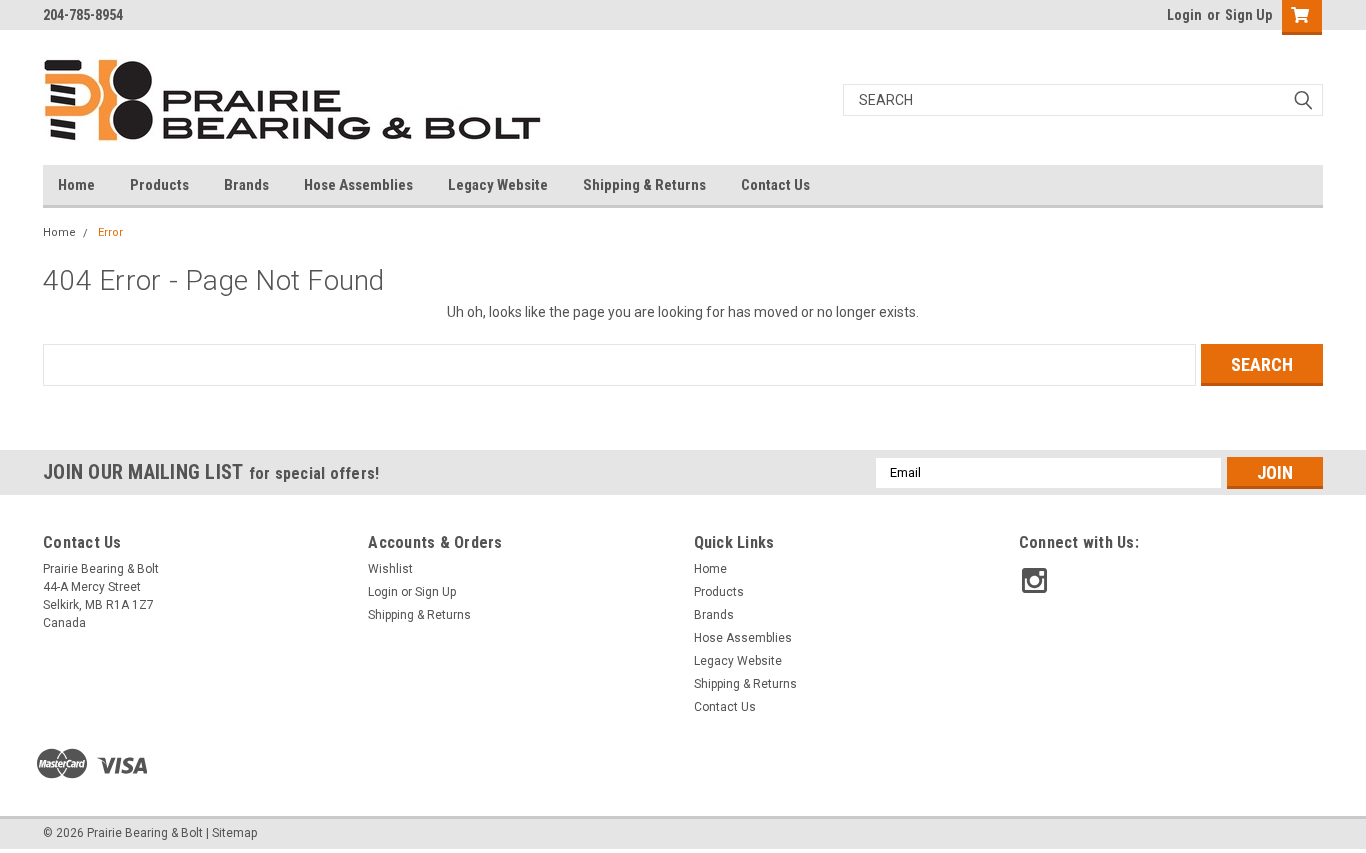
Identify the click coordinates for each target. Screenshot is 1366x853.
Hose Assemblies (358, 185)
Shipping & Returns (644, 185)
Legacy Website (498, 185)
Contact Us (775, 185)
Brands (246, 185)
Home (76, 185)
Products (159, 185)
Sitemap (234, 833)
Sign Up (1248, 15)
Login (1184, 15)
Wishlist (390, 569)
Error (110, 232)
